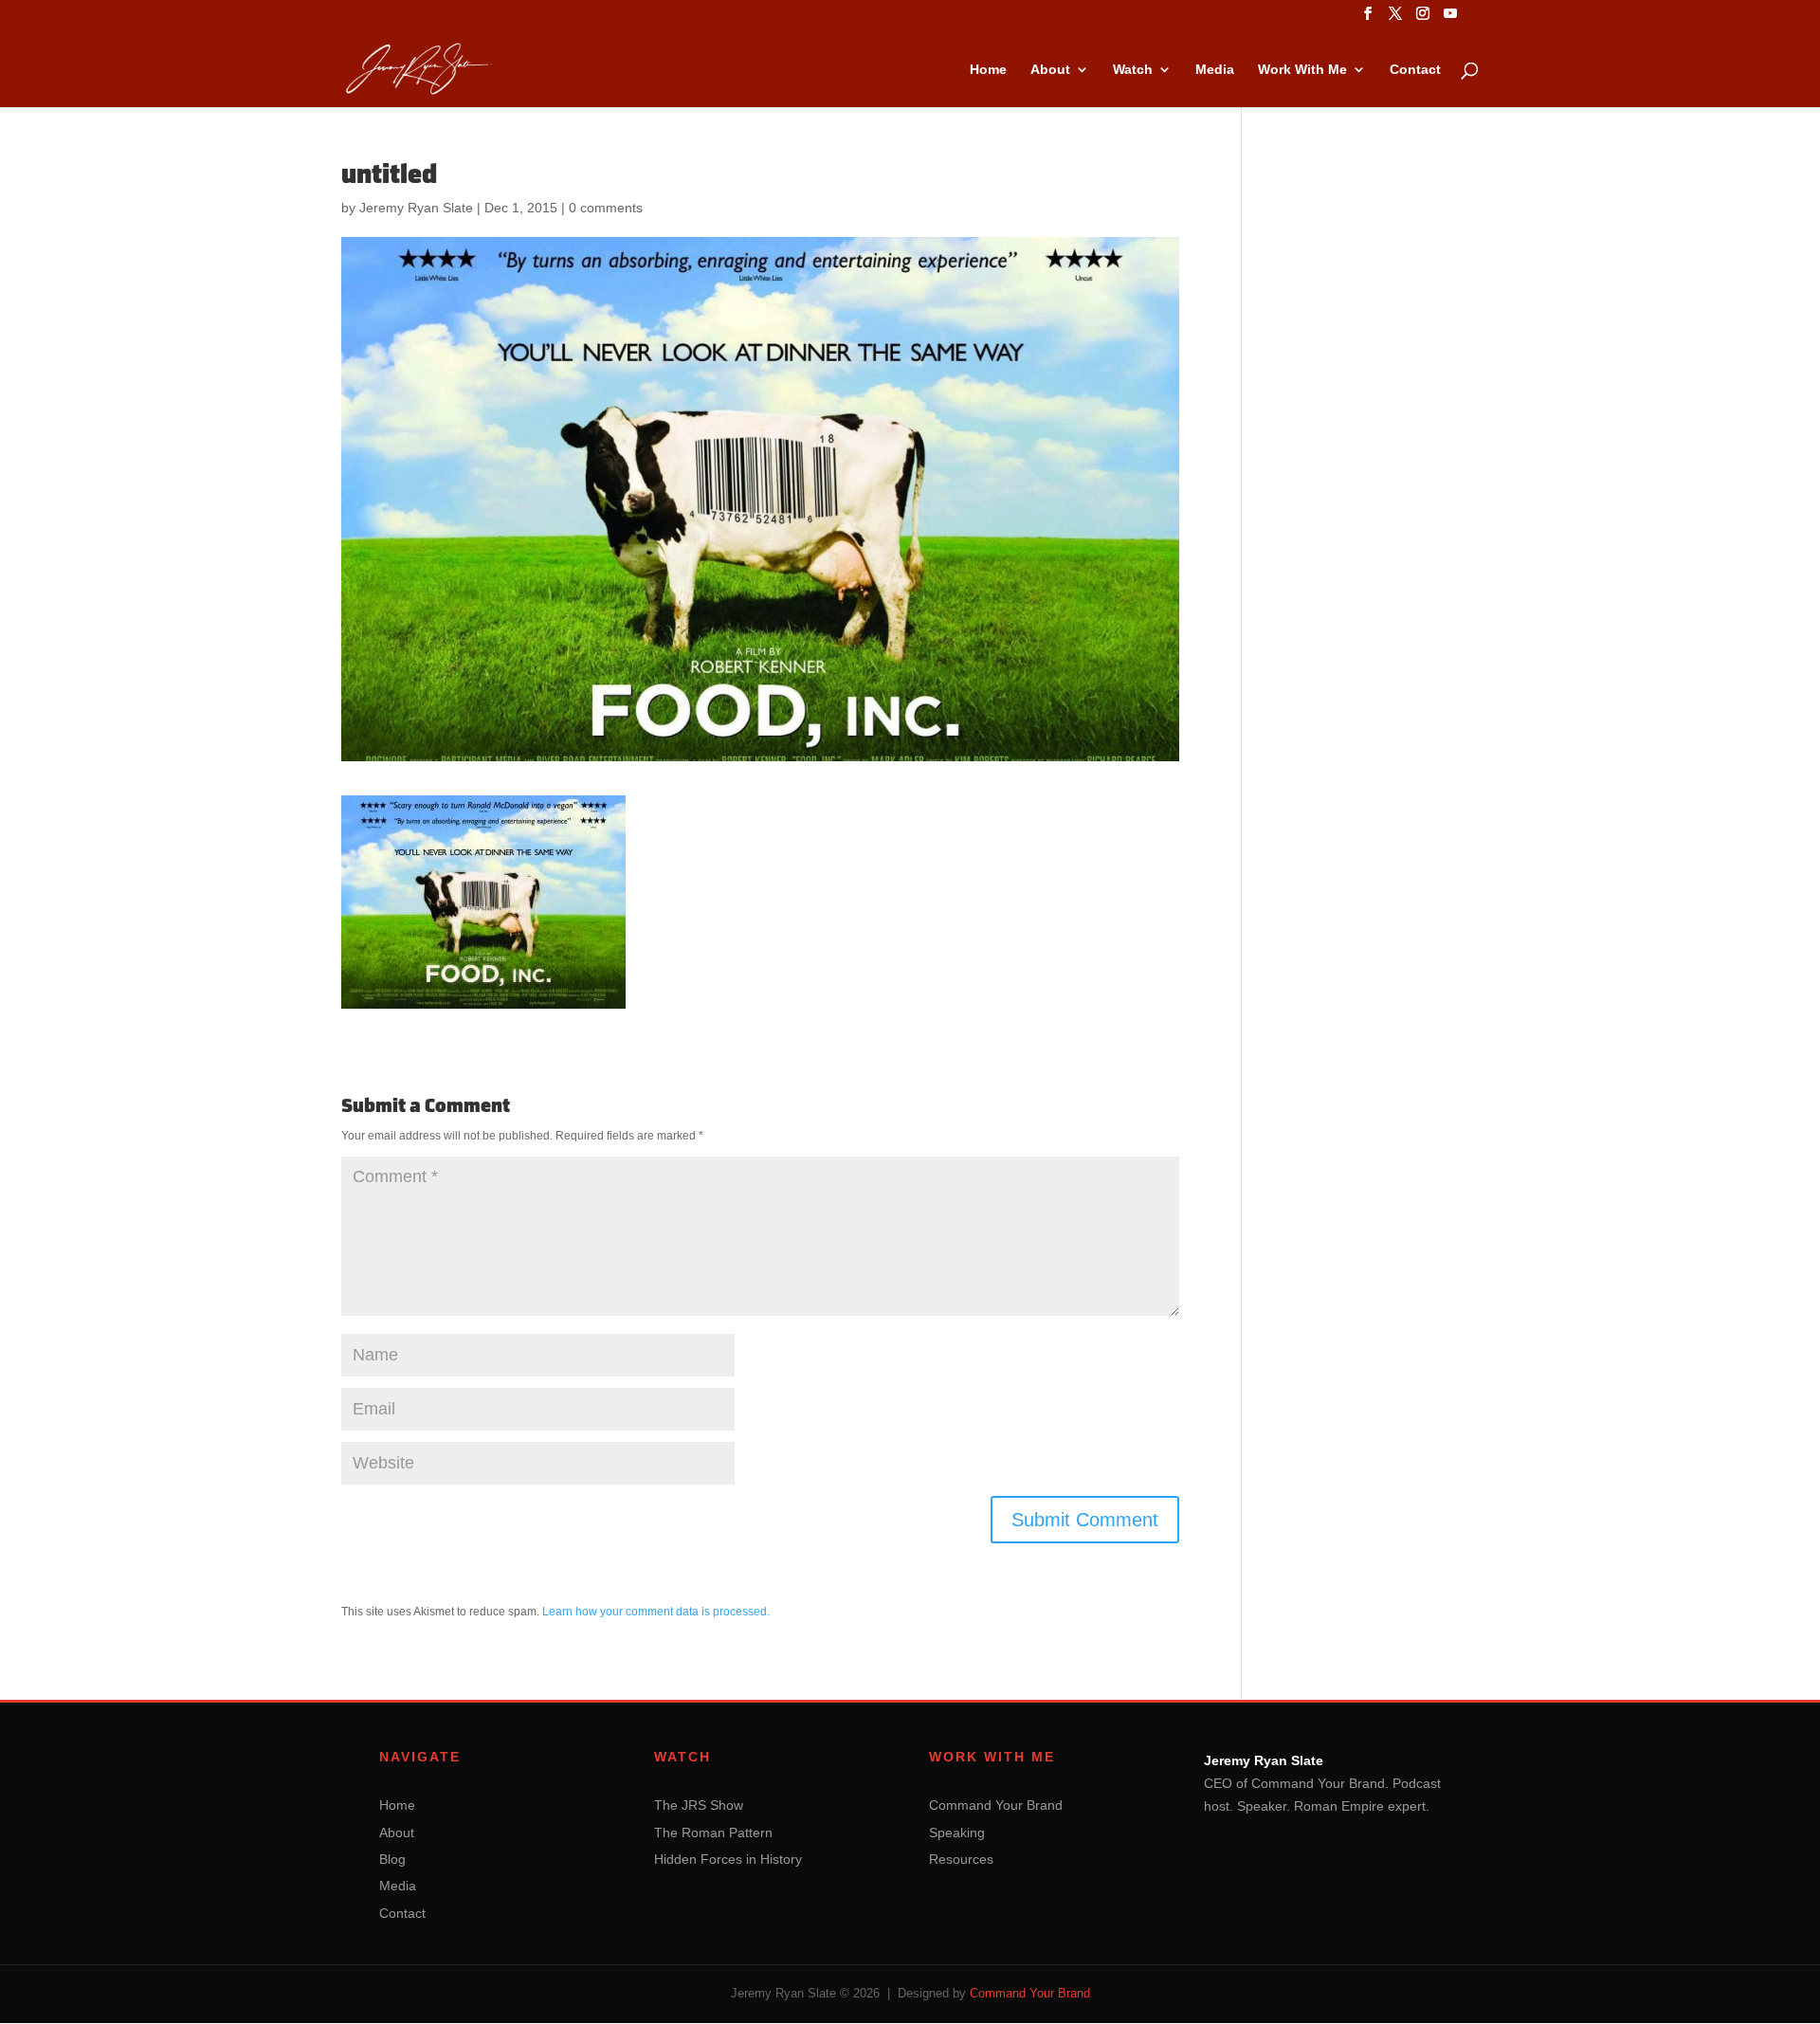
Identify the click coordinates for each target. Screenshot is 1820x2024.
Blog (392, 1859)
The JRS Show (699, 1805)
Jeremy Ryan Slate (416, 208)
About (1050, 70)
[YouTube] (1450, 19)
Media (1215, 70)
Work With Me (1302, 70)
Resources (961, 1859)
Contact (1415, 70)
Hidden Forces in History (728, 1859)
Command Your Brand (996, 1805)
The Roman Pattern (713, 1833)
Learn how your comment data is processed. (656, 1612)
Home (988, 70)
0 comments (606, 208)
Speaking (957, 1833)
